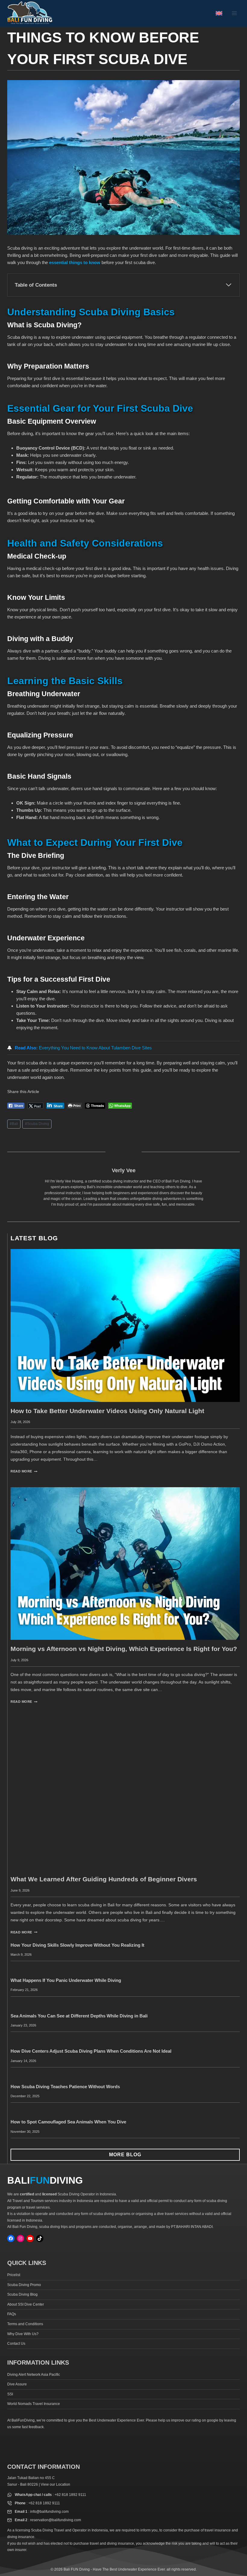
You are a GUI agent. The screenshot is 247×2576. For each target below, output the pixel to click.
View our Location (55, 2484)
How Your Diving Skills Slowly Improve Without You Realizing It (77, 1945)
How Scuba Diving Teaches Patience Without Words (65, 2087)
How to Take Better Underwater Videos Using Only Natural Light (107, 1411)
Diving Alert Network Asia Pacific (34, 2375)
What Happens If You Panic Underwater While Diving (66, 1980)
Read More (24, 1471)
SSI (10, 2394)
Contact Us (16, 2344)
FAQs (12, 2314)
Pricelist (14, 2275)
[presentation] (125, 1325)
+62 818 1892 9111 (70, 2495)
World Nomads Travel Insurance (34, 2404)
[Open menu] (234, 13)
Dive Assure (17, 2384)
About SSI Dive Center (26, 2304)
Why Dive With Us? (23, 2334)
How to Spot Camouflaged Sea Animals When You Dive (68, 2122)
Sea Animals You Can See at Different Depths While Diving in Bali (79, 2016)
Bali (14, 1124)
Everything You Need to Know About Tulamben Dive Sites (95, 1048)
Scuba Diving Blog (22, 2294)
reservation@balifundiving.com (56, 2520)
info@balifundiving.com (49, 2512)
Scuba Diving (37, 1124)
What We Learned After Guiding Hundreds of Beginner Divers (104, 1879)
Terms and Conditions (25, 2324)
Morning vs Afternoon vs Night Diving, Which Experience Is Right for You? (124, 1649)
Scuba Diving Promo (24, 2285)
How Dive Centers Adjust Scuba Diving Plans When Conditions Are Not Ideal (91, 2051)
